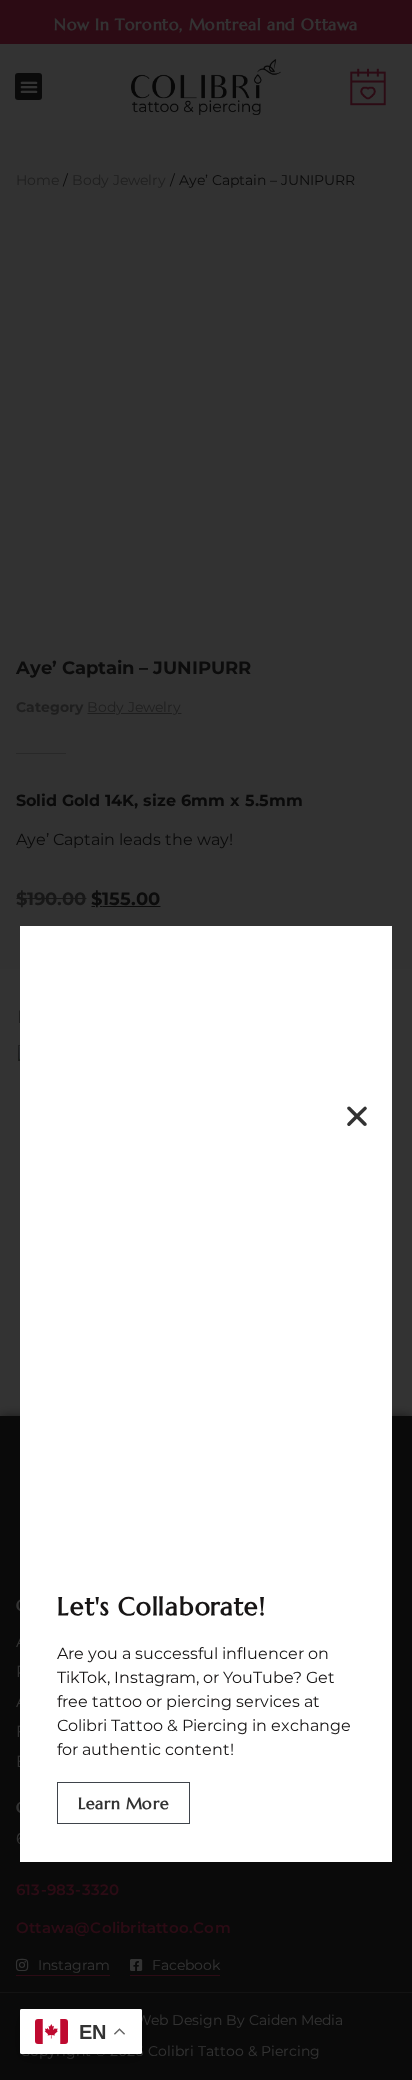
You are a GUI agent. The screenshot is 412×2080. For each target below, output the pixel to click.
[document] (206, 1040)
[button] (357, 1116)
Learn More (123, 1803)
